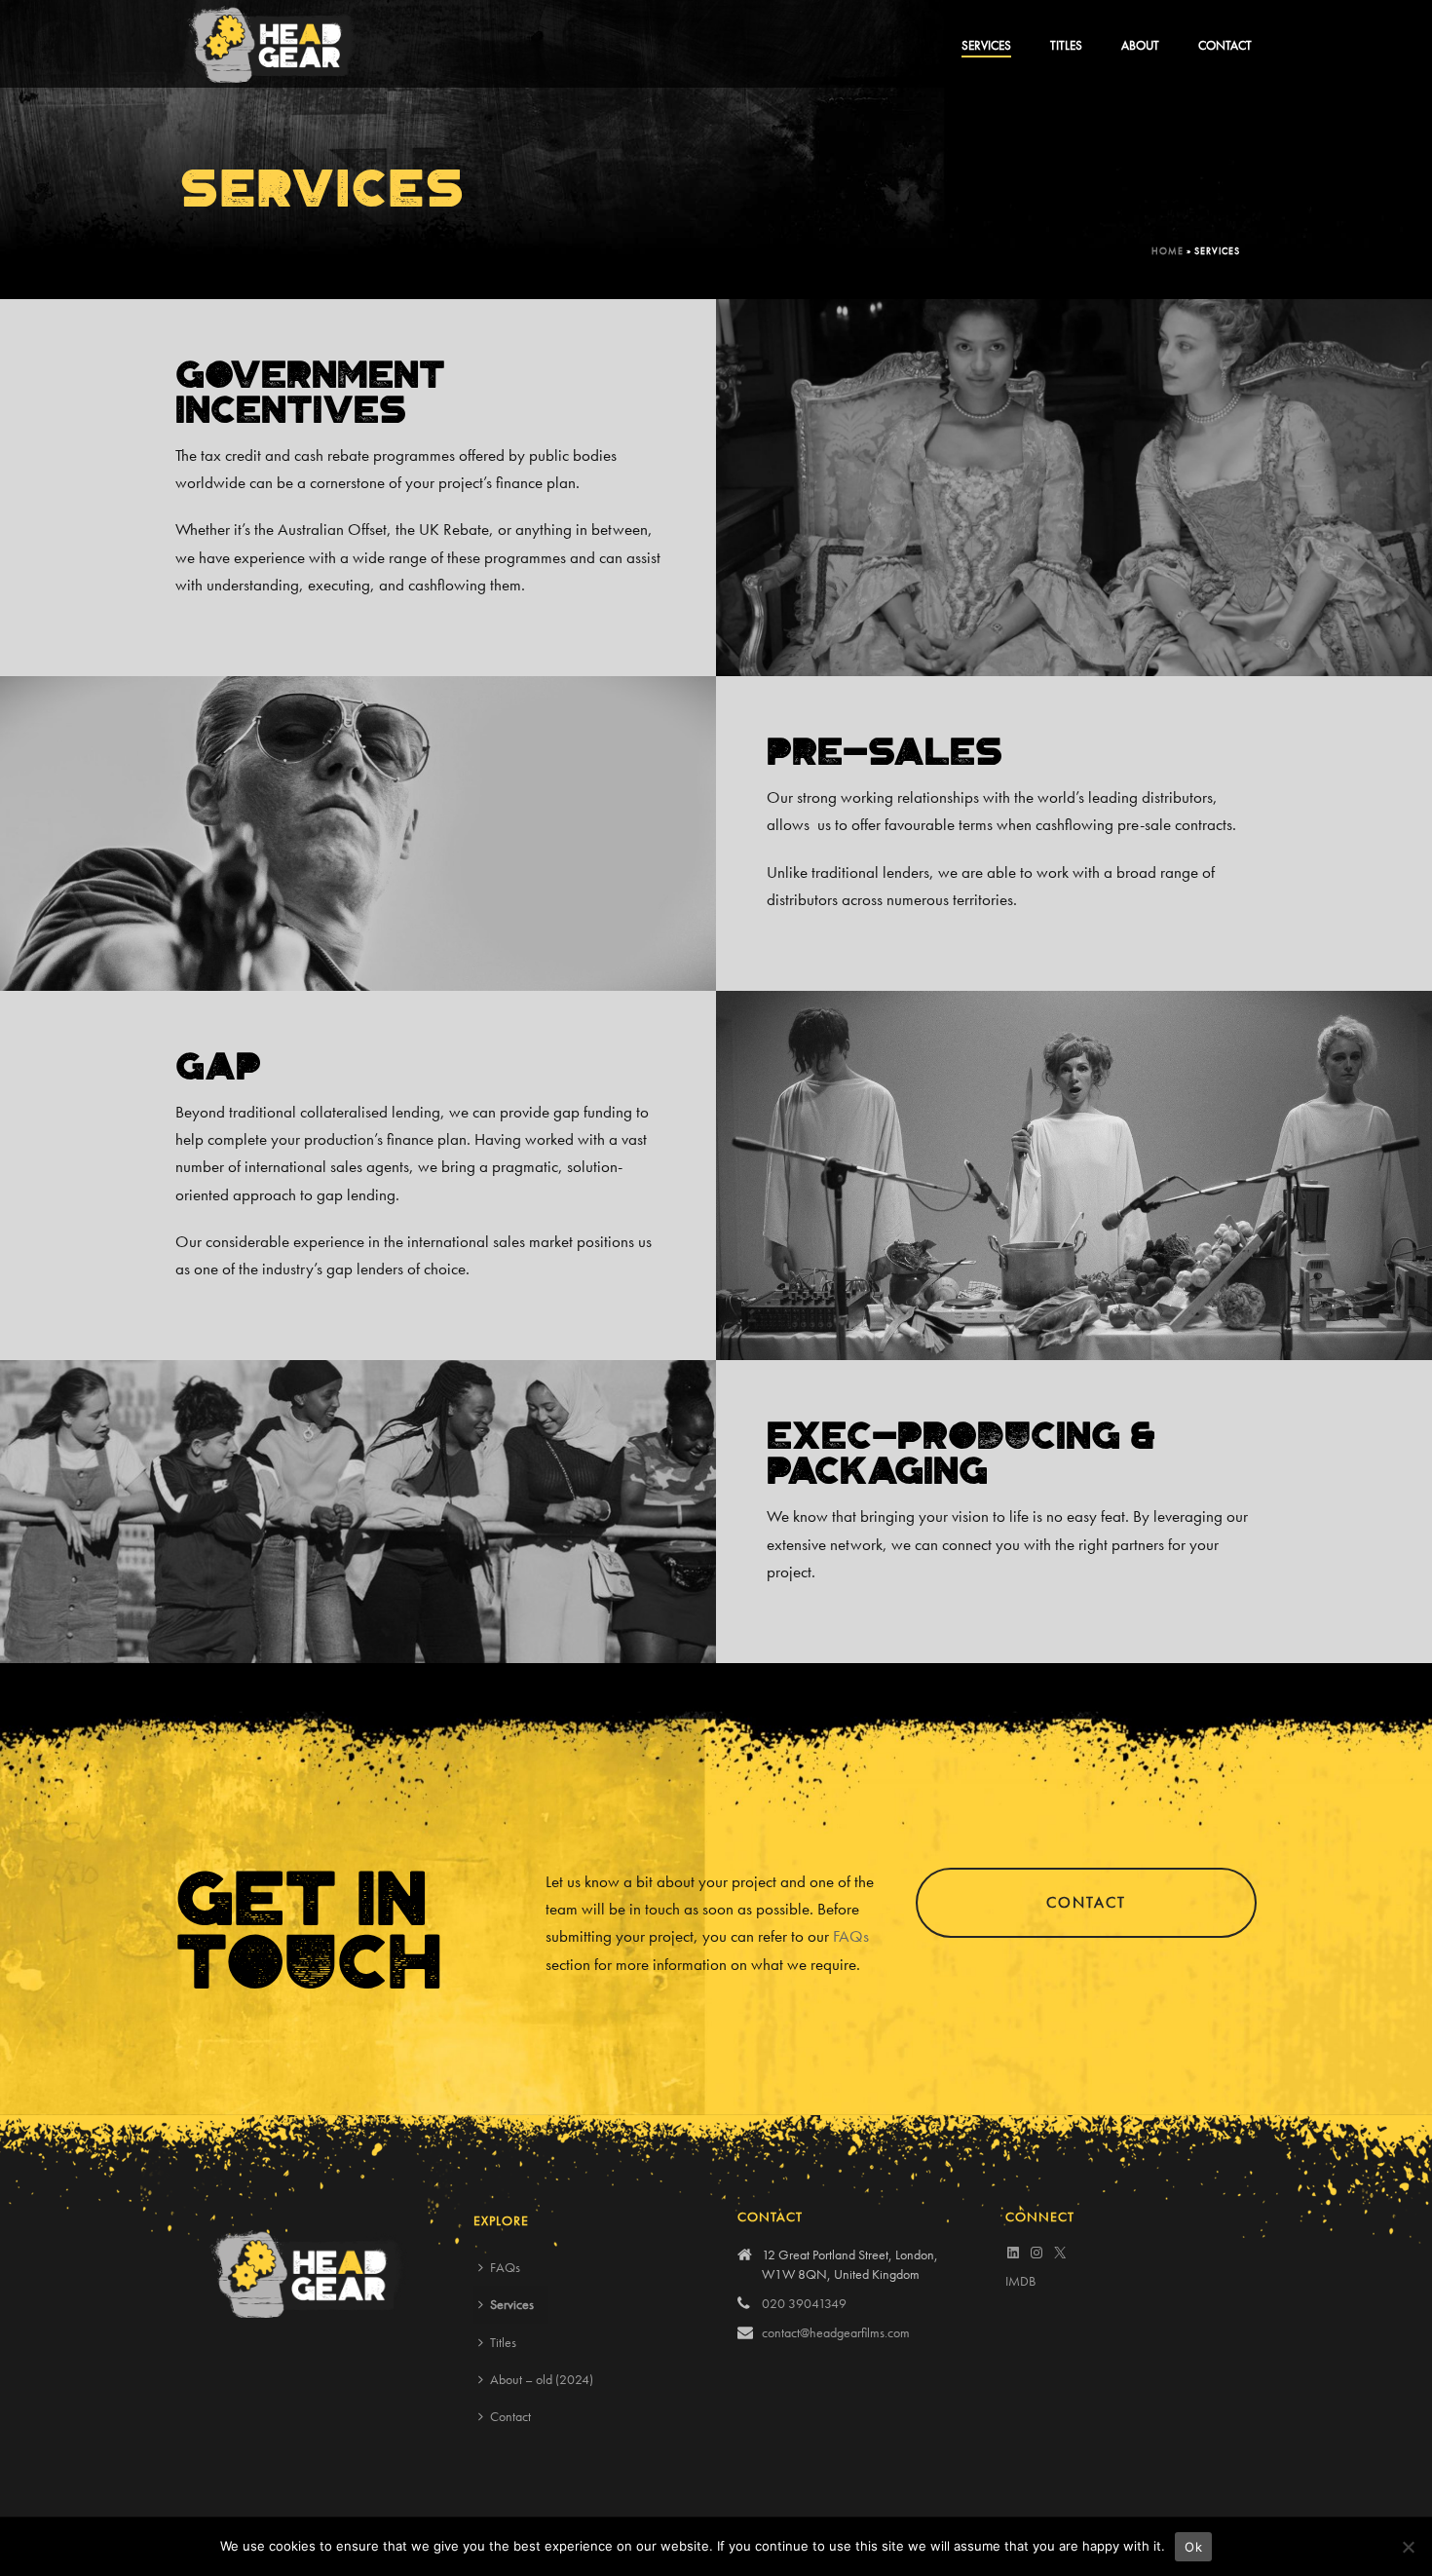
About (1140, 45)
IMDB (1020, 2281)
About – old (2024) (542, 2379)
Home (1168, 251)
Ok (1193, 2547)
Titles (1066, 45)
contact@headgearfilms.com (836, 2332)
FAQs (851, 1936)
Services (986, 45)
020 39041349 (804, 2303)
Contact (1225, 45)
